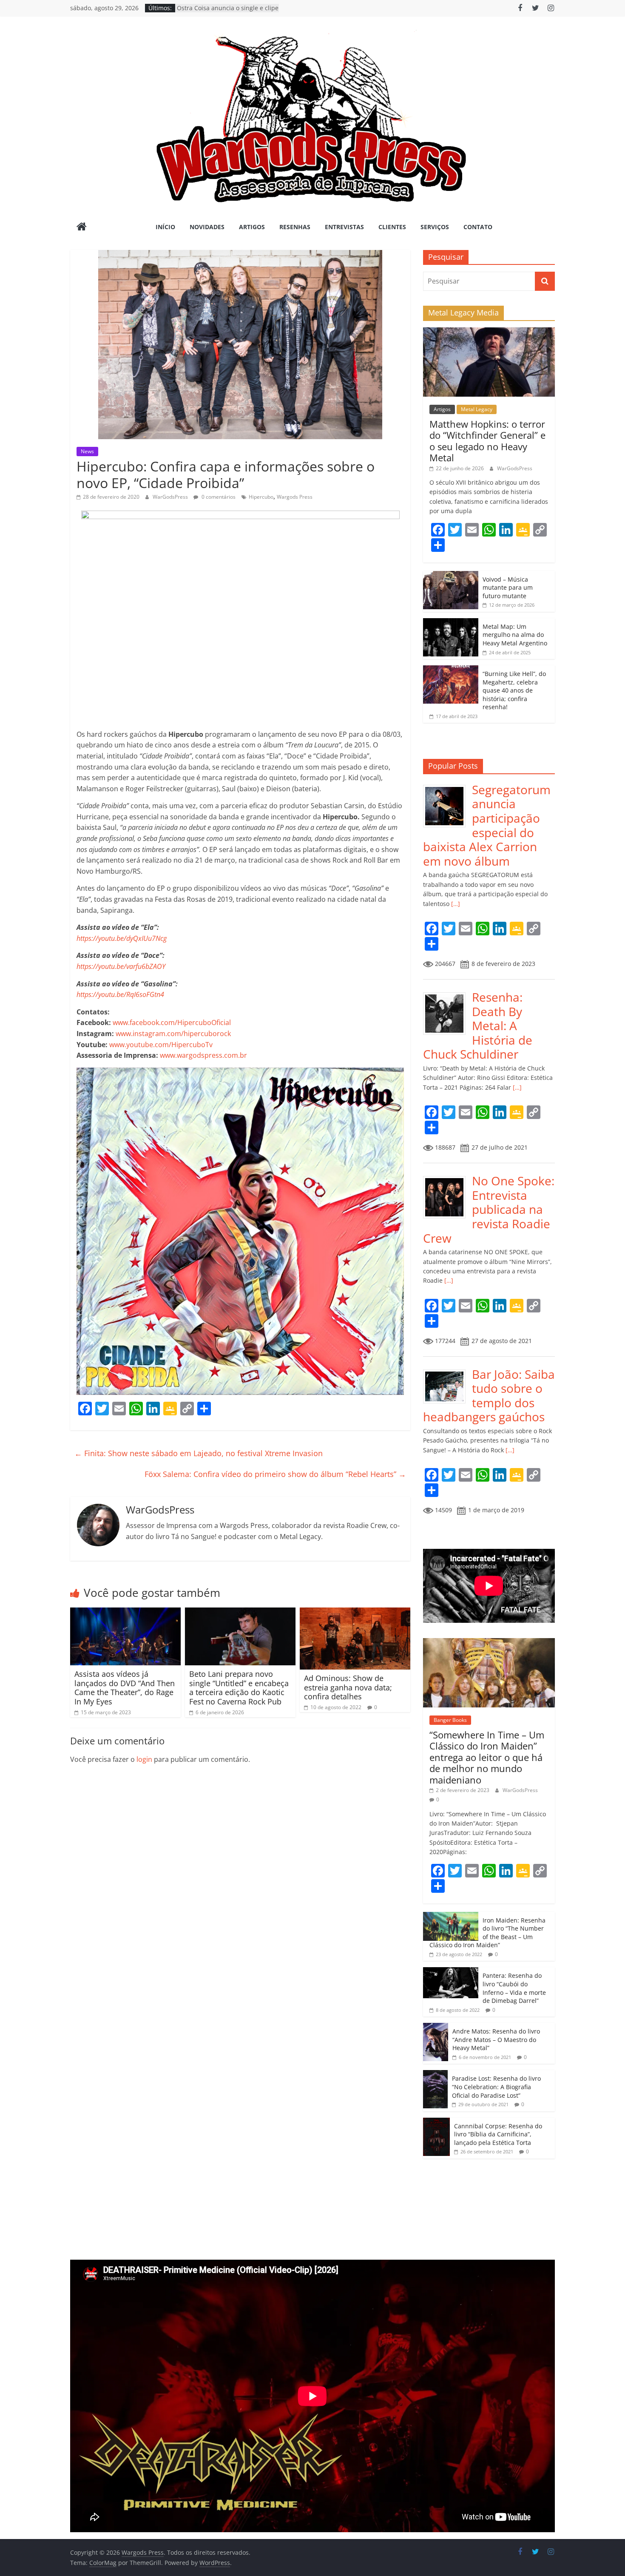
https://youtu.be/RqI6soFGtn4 (120, 994)
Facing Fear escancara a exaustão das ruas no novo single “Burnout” (225, 12)
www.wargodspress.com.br (203, 1055)
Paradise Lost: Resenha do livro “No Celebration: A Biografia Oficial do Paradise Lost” (496, 2087)
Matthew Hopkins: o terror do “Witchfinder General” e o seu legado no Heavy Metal (487, 441)
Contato (478, 227)
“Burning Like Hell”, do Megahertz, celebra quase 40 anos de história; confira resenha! (514, 690)
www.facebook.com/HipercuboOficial (172, 1022)
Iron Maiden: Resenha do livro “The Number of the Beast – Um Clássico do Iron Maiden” (487, 1933)
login (144, 1759)
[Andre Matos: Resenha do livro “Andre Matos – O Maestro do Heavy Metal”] (436, 2027)
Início (165, 227)
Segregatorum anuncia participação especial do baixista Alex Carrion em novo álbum (487, 825)
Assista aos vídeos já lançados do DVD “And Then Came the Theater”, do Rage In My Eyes (125, 1688)
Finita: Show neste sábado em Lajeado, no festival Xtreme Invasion (199, 1453)
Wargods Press (295, 497)
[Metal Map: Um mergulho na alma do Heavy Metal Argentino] (451, 623)
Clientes (392, 227)
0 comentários (218, 497)
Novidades (207, 227)
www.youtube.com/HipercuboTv (161, 1045)
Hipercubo (261, 497)
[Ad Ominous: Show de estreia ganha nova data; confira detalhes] (355, 1613)
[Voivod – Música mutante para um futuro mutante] (451, 575)
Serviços (435, 227)
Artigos (252, 227)
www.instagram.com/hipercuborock (173, 1034)
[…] (455, 904)
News (87, 451)
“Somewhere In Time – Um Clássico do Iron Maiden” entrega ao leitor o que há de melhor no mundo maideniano (487, 1757)
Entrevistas (344, 227)
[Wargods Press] (82, 227)
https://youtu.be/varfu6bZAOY (121, 966)
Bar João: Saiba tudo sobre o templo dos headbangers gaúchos (489, 1396)
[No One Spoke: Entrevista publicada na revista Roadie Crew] (447, 1178)
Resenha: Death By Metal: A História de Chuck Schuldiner (478, 1025)
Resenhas (295, 227)
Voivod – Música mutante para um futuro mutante (508, 588)
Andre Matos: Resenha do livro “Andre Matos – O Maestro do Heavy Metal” (496, 2039)
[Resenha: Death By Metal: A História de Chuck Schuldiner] (447, 995)
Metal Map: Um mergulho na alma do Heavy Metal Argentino (515, 635)
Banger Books (450, 1720)
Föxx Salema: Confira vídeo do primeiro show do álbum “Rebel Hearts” (275, 1474)
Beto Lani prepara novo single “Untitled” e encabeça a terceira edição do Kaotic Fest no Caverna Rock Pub (239, 1688)
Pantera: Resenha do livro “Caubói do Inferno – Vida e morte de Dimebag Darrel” (514, 1988)
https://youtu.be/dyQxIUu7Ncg (122, 938)
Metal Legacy (477, 409)
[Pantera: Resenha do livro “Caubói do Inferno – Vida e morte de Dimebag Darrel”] (451, 1972)
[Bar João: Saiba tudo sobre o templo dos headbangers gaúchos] (447, 1372)
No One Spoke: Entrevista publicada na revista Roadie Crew (489, 1209)
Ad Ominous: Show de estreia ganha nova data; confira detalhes (348, 1687)
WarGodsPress (171, 497)
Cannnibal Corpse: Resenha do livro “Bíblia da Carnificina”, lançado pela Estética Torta (498, 2134)
